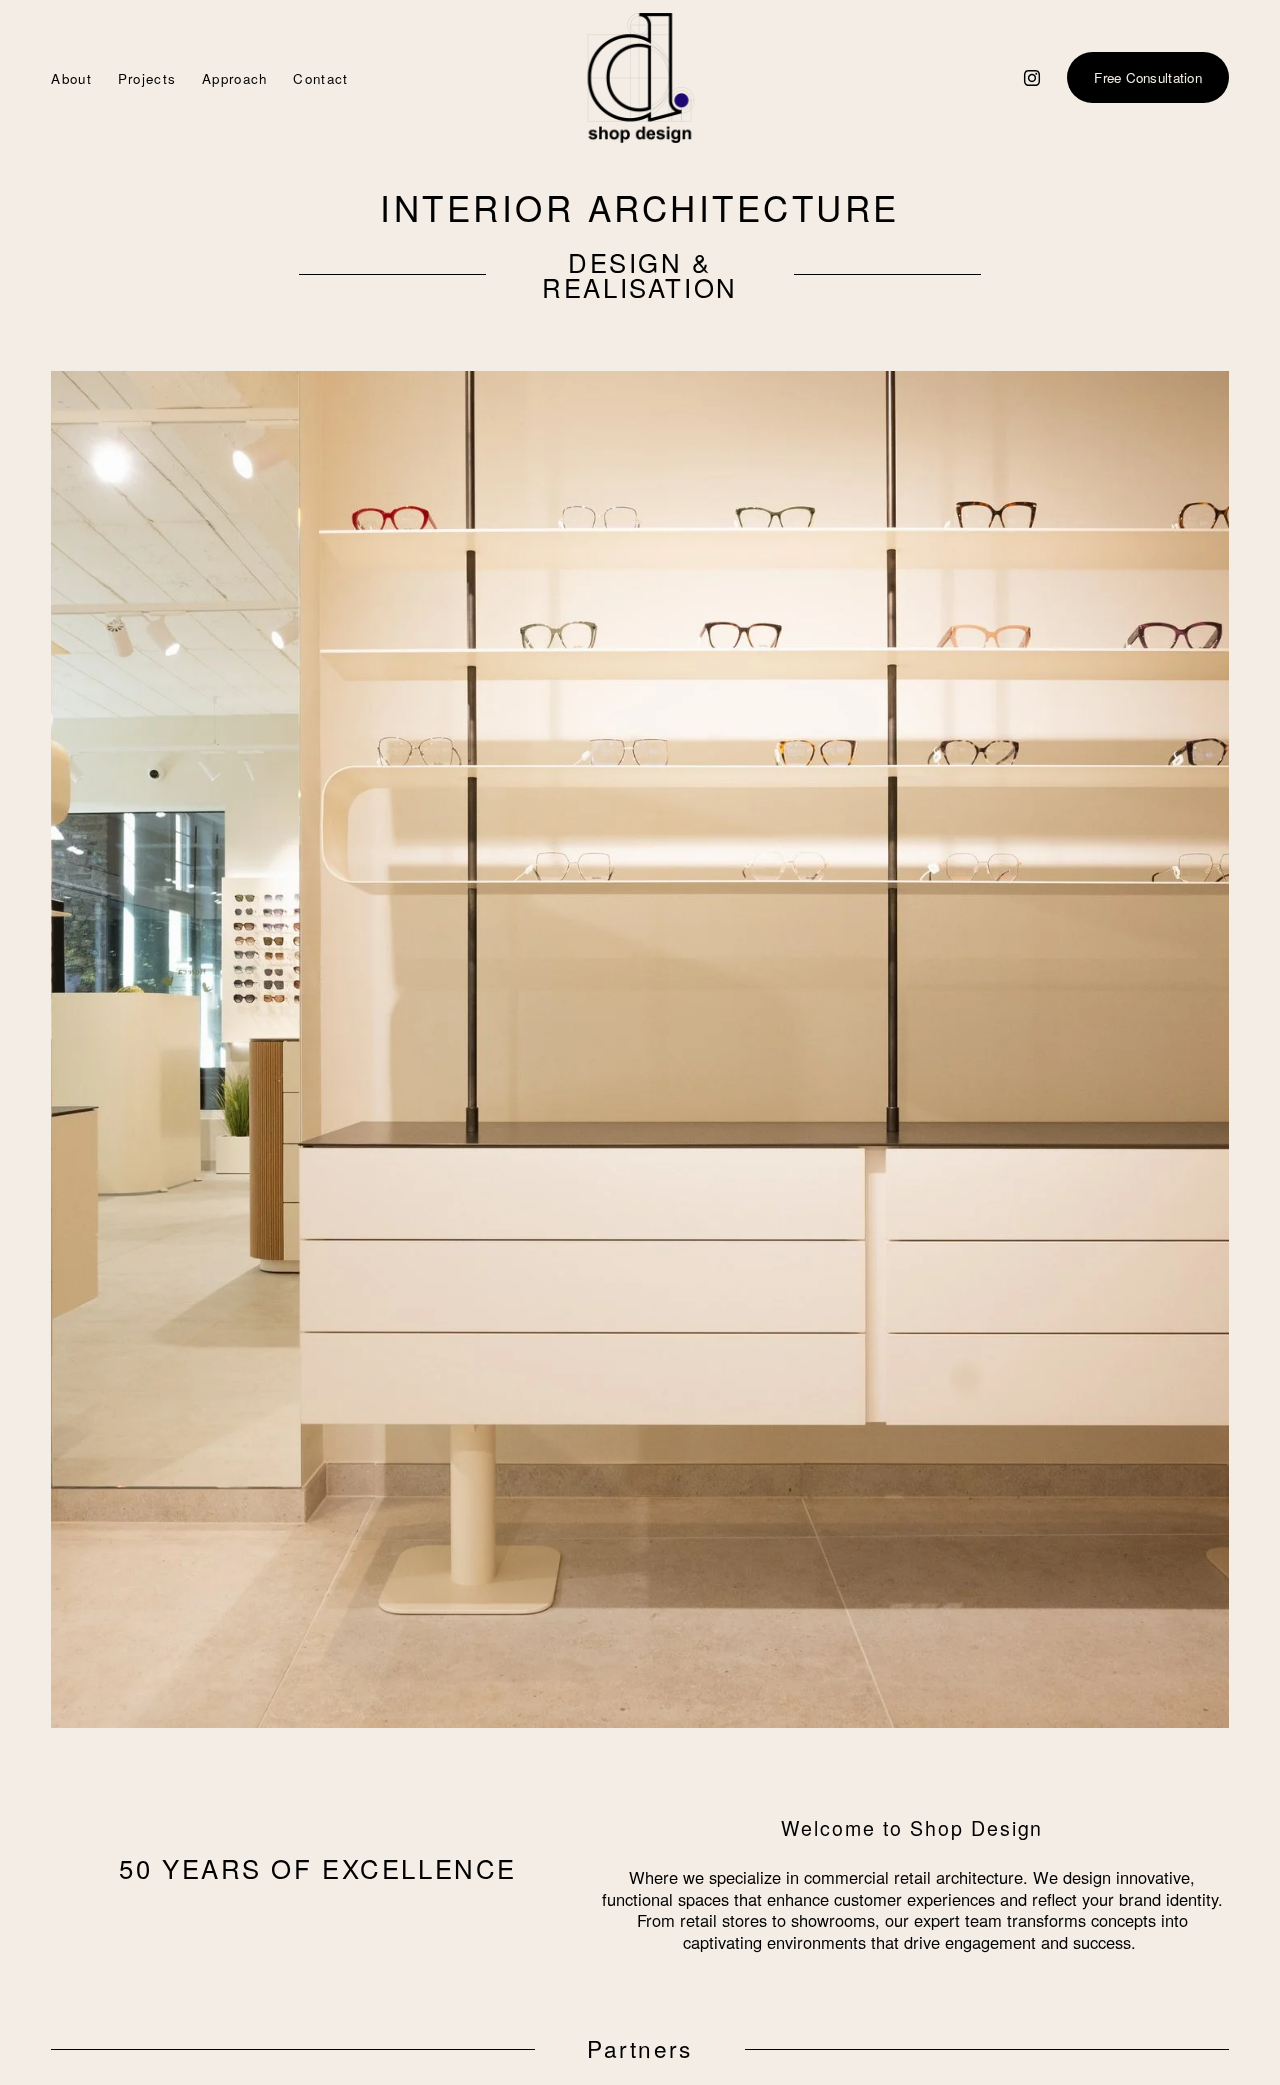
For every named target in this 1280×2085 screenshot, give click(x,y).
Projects (147, 79)
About (71, 79)
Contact (320, 79)
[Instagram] (1032, 78)
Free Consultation (1148, 77)
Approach (235, 79)
